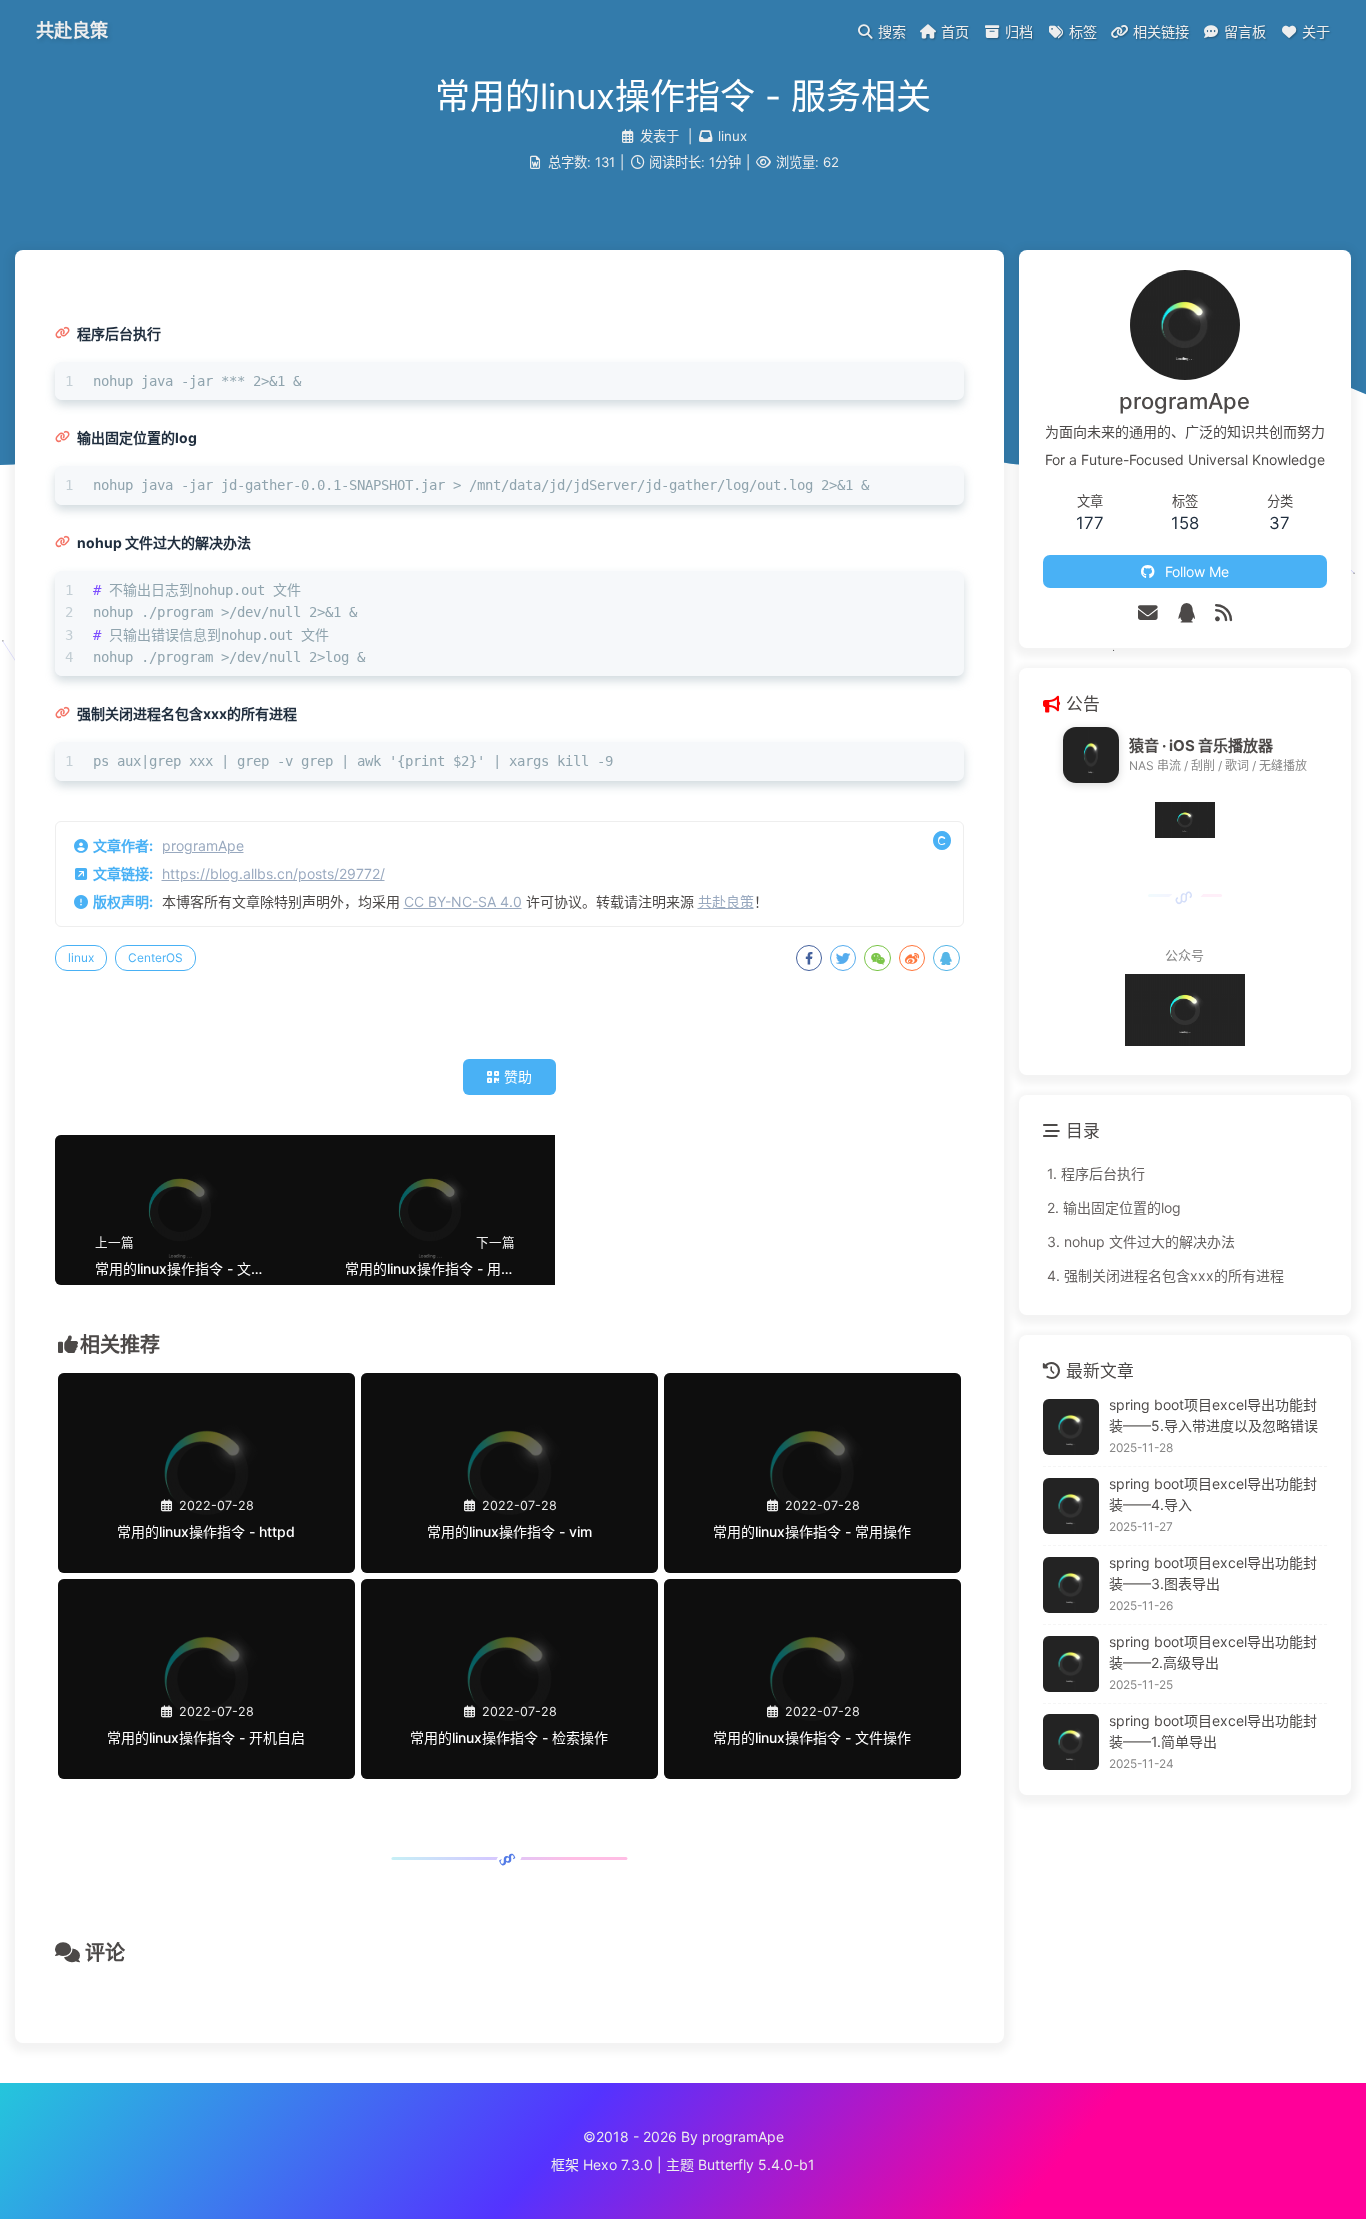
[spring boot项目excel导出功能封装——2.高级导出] (1071, 1664)
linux (732, 136)
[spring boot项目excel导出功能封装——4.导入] (1071, 1506)
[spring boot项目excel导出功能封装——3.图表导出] (1071, 1585)
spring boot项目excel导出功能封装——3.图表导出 (1213, 1573)
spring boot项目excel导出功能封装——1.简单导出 (1213, 1731)
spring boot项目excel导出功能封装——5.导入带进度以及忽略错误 (1213, 1415)
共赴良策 (726, 901)
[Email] (1148, 613)
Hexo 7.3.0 (618, 2164)
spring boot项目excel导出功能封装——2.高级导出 (1213, 1652)
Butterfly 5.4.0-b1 (756, 2164)
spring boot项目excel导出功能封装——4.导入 (1213, 1494)
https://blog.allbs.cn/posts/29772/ (273, 873)
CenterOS (155, 957)
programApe (203, 845)
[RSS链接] (1223, 613)
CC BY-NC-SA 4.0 (463, 901)
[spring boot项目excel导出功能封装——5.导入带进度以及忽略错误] (1071, 1427)
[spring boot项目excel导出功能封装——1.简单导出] (1071, 1742)
